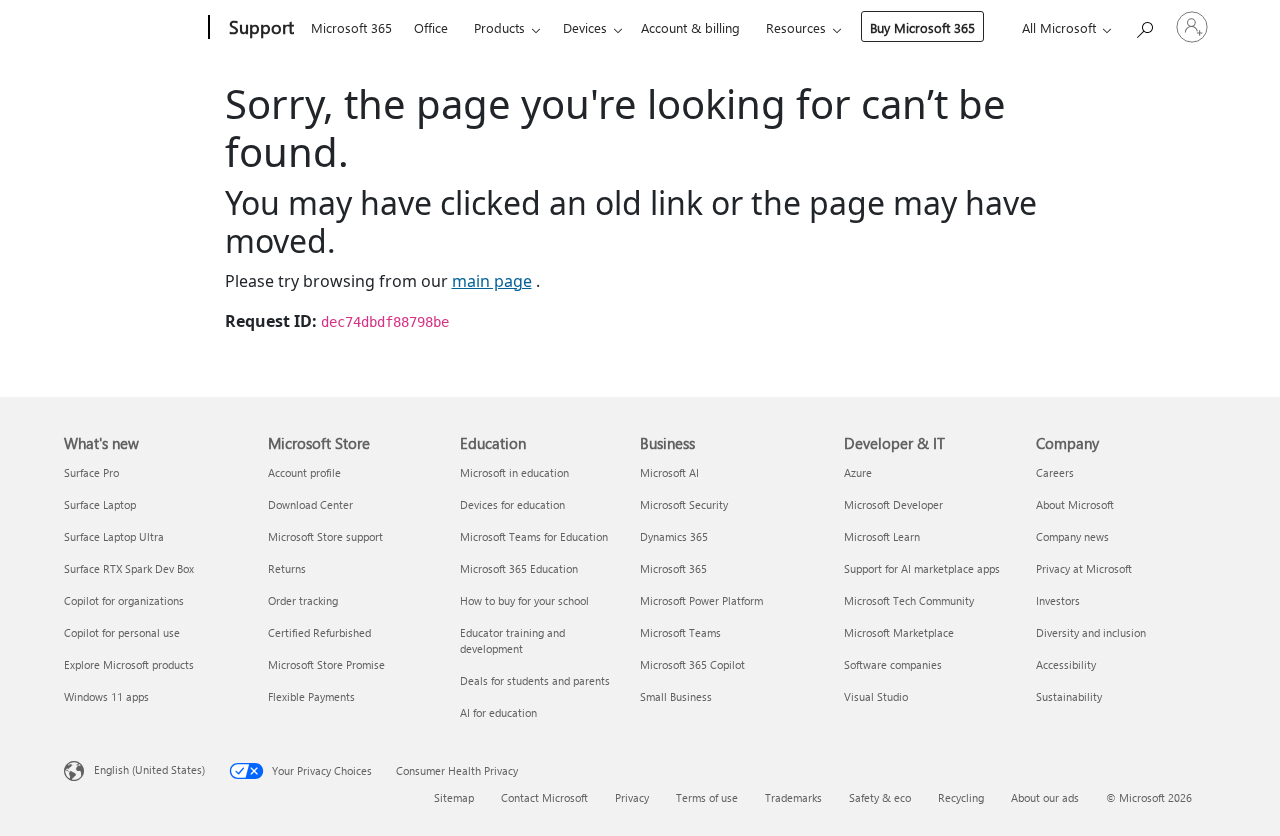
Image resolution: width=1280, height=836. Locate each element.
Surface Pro (91, 472)
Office (431, 27)
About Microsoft (1075, 504)
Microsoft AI (669, 472)
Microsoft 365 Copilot (692, 664)
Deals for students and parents (535, 680)
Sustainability (1069, 696)
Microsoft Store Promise (326, 664)
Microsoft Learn (882, 536)
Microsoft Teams (680, 632)
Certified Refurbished (319, 632)
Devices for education (512, 504)
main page (492, 281)
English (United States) (149, 769)
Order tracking (303, 600)
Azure (858, 472)
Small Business (676, 696)
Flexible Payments (311, 696)
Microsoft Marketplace (899, 632)
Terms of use (707, 797)
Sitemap (454, 797)
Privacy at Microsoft (1084, 568)
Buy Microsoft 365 (922, 27)
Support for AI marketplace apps (922, 568)
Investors (1058, 600)
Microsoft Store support (325, 536)
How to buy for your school (524, 600)
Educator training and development (512, 640)
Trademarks (793, 797)
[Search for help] (1144, 25)
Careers (1055, 472)
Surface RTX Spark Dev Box (129, 568)
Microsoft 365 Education (519, 568)
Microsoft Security (684, 504)
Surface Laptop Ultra (114, 536)
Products (499, 27)
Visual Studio (876, 696)
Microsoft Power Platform (701, 600)
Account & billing (690, 27)
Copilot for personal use (122, 632)
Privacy (632, 797)
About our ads (1045, 797)
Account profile (304, 472)
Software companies (893, 664)
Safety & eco (880, 797)
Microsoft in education (514, 472)
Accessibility (1066, 664)
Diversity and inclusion (1091, 632)
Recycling (961, 797)
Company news (1072, 536)
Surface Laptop (100, 504)
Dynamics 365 (674, 536)
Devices (585, 27)
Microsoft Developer (893, 504)
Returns (287, 568)
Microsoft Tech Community (909, 600)
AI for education (498, 712)
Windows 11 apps (106, 696)
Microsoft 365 (351, 27)
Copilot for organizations (124, 600)
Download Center (310, 504)
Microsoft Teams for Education (534, 536)
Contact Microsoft (544, 797)
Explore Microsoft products (129, 664)
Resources (796, 27)
